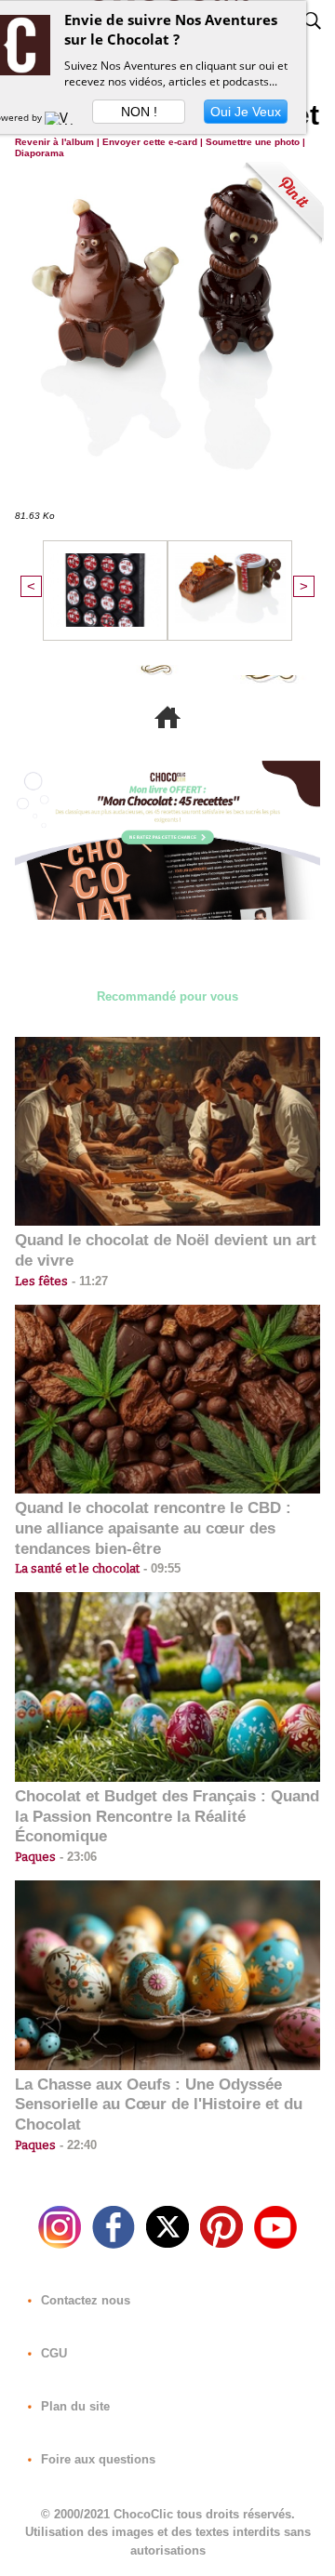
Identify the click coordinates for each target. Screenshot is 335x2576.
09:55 (160, 1568)
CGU (52, 2353)
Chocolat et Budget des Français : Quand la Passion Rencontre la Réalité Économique (167, 1817)
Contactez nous (84, 2300)
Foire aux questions (96, 2459)
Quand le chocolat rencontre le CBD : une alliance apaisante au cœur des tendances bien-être (153, 1528)
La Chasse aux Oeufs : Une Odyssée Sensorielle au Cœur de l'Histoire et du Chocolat (159, 2105)
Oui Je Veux (246, 112)
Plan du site (74, 2406)
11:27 (88, 1281)
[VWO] (63, 117)
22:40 (76, 2145)
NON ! (139, 112)
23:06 (76, 1857)
